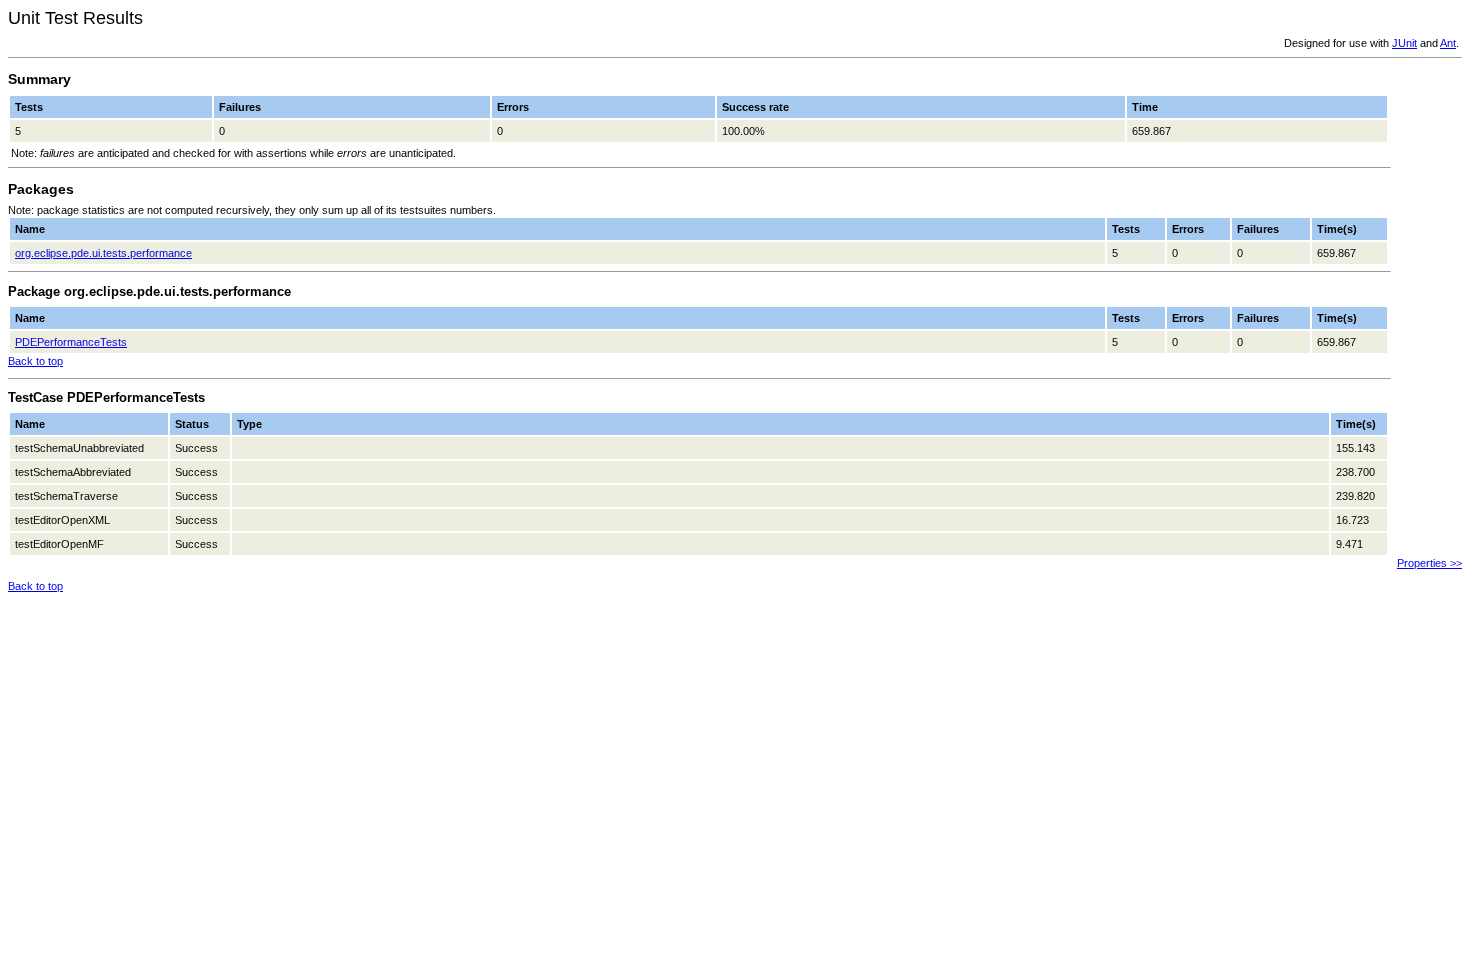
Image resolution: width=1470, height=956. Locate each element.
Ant (1448, 43)
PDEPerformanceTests (71, 342)
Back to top (35, 361)
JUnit (1404, 43)
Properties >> (1429, 563)
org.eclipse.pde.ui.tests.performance (103, 253)
